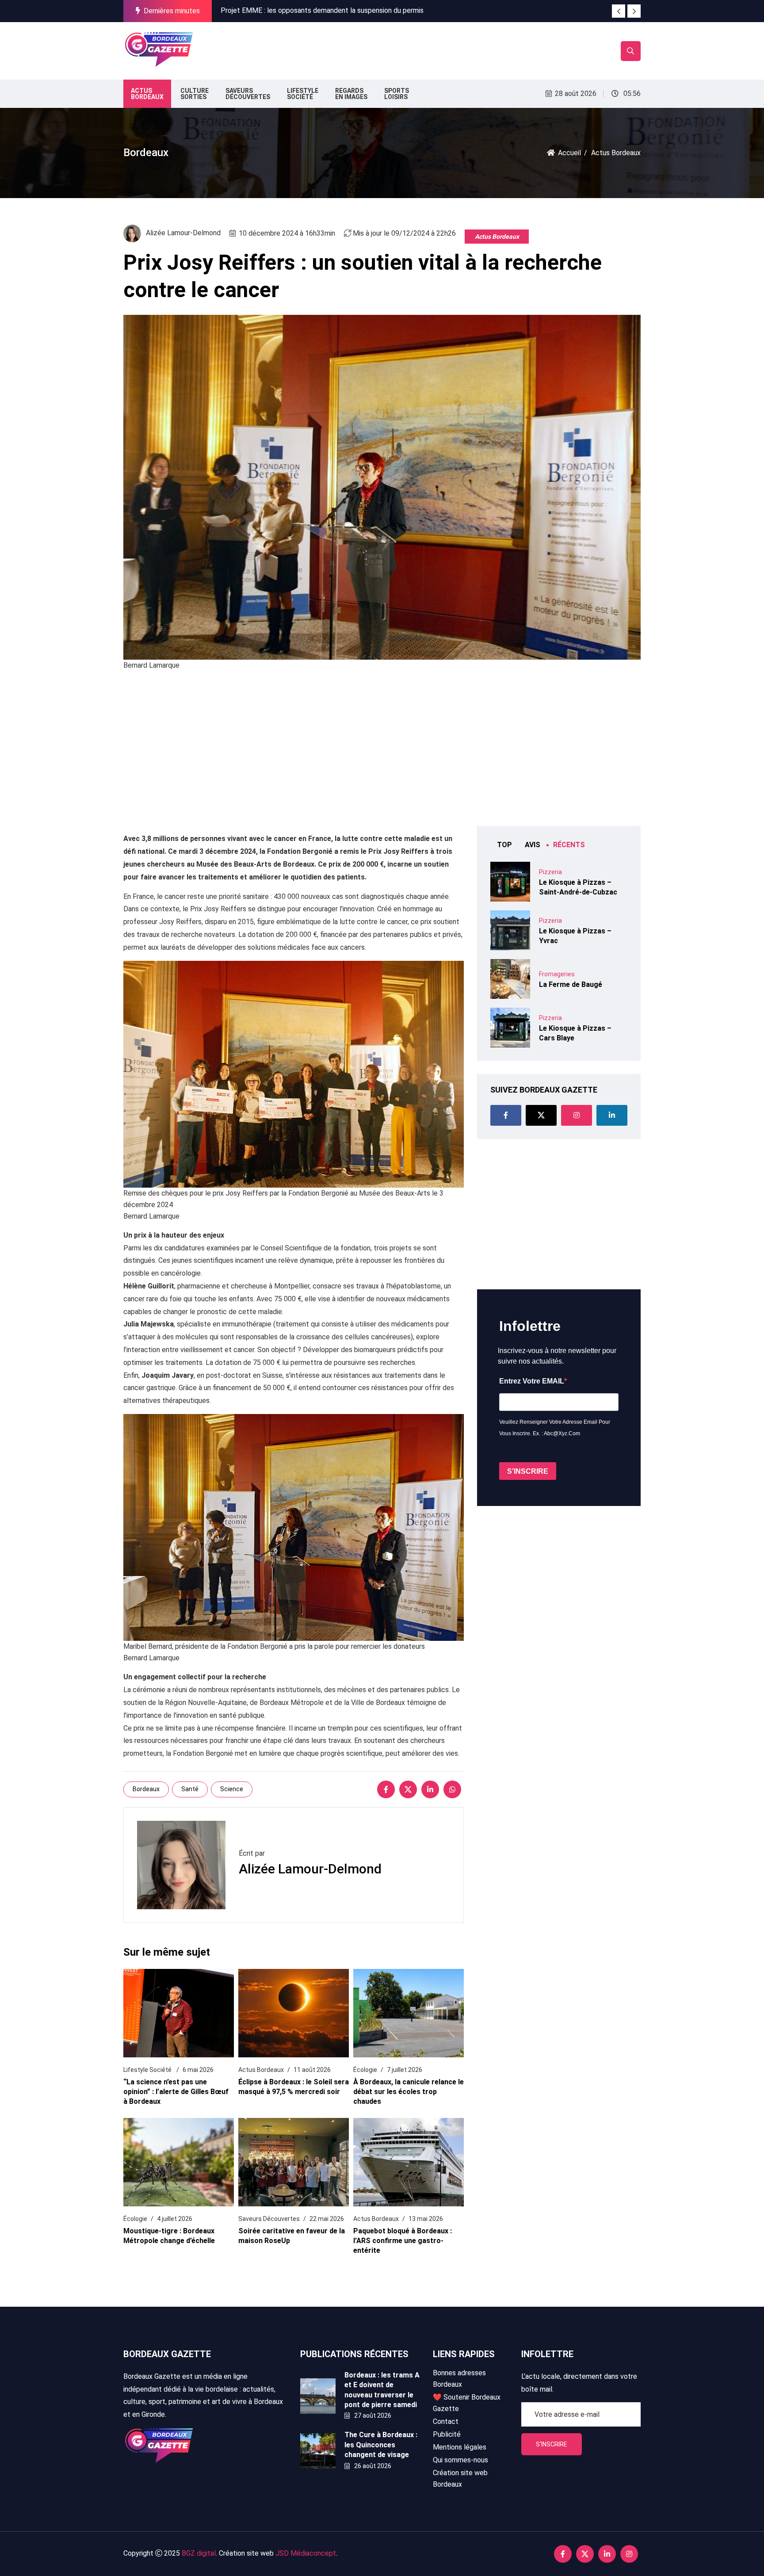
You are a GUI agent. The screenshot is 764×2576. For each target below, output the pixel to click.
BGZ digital (199, 2553)
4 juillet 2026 (175, 2219)
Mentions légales (460, 2447)
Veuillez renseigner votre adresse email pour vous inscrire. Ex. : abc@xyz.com (555, 1428)
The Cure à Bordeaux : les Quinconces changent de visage (381, 2445)
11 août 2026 (312, 2070)
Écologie (365, 2070)
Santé (190, 1789)
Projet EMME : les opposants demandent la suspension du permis (322, 10)
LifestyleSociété (303, 94)
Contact (446, 2421)
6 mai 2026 (198, 2070)
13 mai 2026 (426, 2219)
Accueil (569, 153)
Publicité (447, 2434)
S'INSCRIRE (528, 1471)
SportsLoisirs (397, 94)
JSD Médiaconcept (306, 2553)
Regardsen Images (351, 94)
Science (232, 1789)
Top (504, 845)
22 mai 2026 (327, 2219)
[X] (408, 1789)
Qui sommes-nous (460, 2460)
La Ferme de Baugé (571, 984)
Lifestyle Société (148, 2070)
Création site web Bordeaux (460, 2479)
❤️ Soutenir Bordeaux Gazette (467, 2403)
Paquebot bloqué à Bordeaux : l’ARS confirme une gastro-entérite (403, 2241)
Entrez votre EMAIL (532, 1381)
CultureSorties (195, 94)
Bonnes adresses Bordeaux (459, 2379)
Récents (569, 845)
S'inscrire (552, 2444)
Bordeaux (146, 1789)
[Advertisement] (359, 49)
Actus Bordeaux (497, 237)
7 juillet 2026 (405, 2070)
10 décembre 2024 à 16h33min (287, 233)
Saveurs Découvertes (269, 2219)
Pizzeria (550, 872)
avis (533, 845)
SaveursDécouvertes (248, 94)
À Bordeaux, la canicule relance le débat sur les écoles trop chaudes (409, 2092)
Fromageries (557, 974)
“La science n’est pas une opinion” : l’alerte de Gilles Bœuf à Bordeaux (176, 2092)
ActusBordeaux (147, 94)
